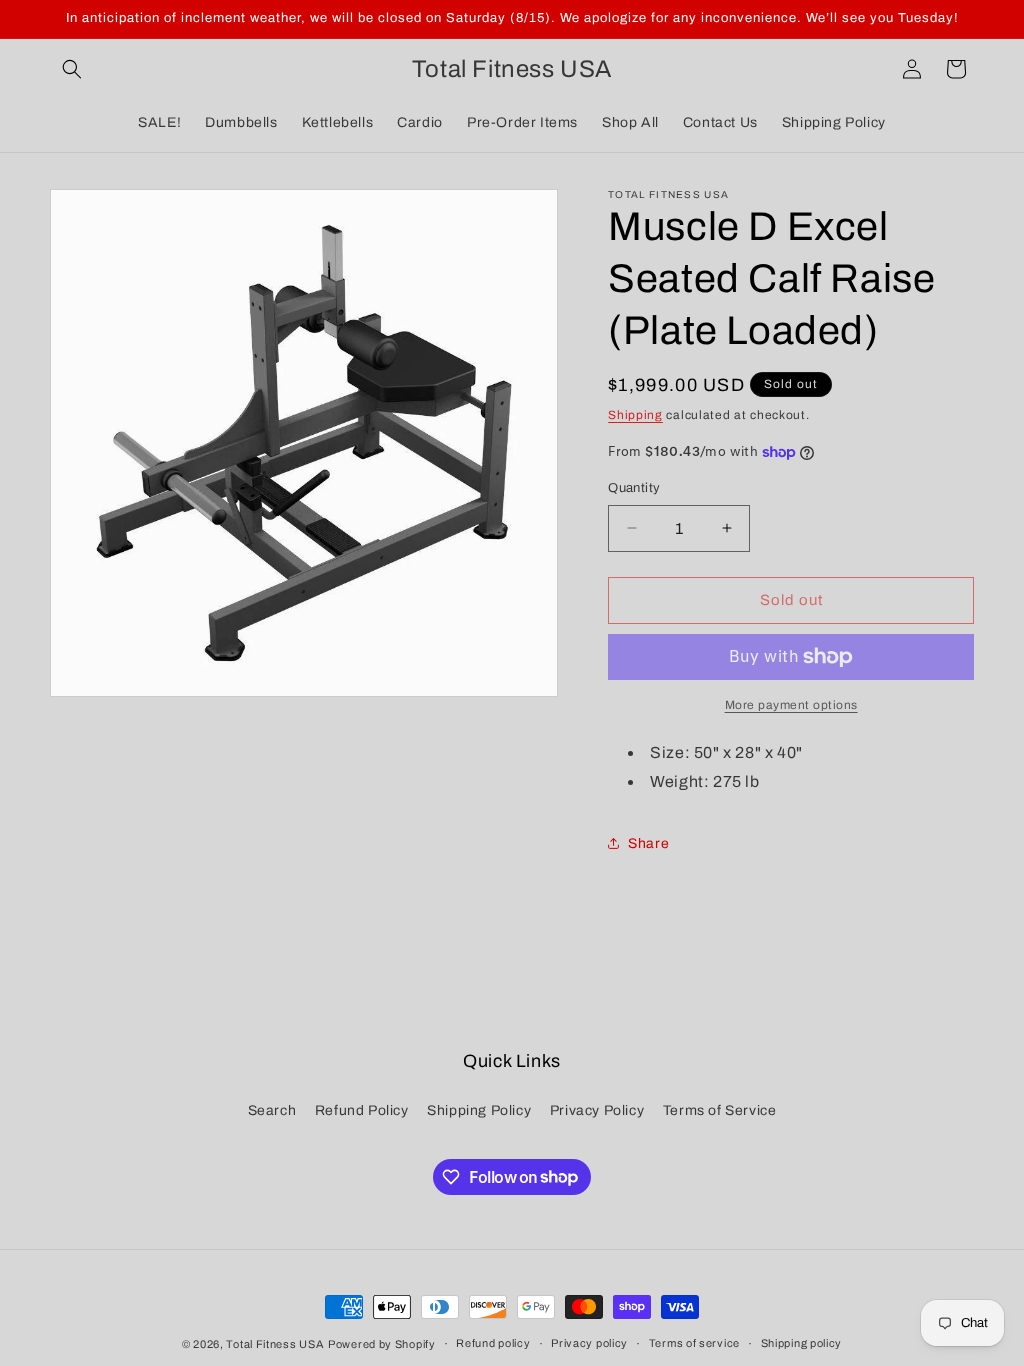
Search (272, 1110)
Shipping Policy (479, 1110)
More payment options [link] (791, 705)
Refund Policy (362, 1110)
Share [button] (648, 843)
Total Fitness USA (275, 1344)
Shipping (635, 415)
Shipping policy (802, 1343)
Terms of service (694, 1343)
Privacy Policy (597, 1110)
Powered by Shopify (382, 1344)
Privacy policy (589, 1343)
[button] (72, 69)
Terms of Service (720, 1110)
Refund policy (493, 1343)
